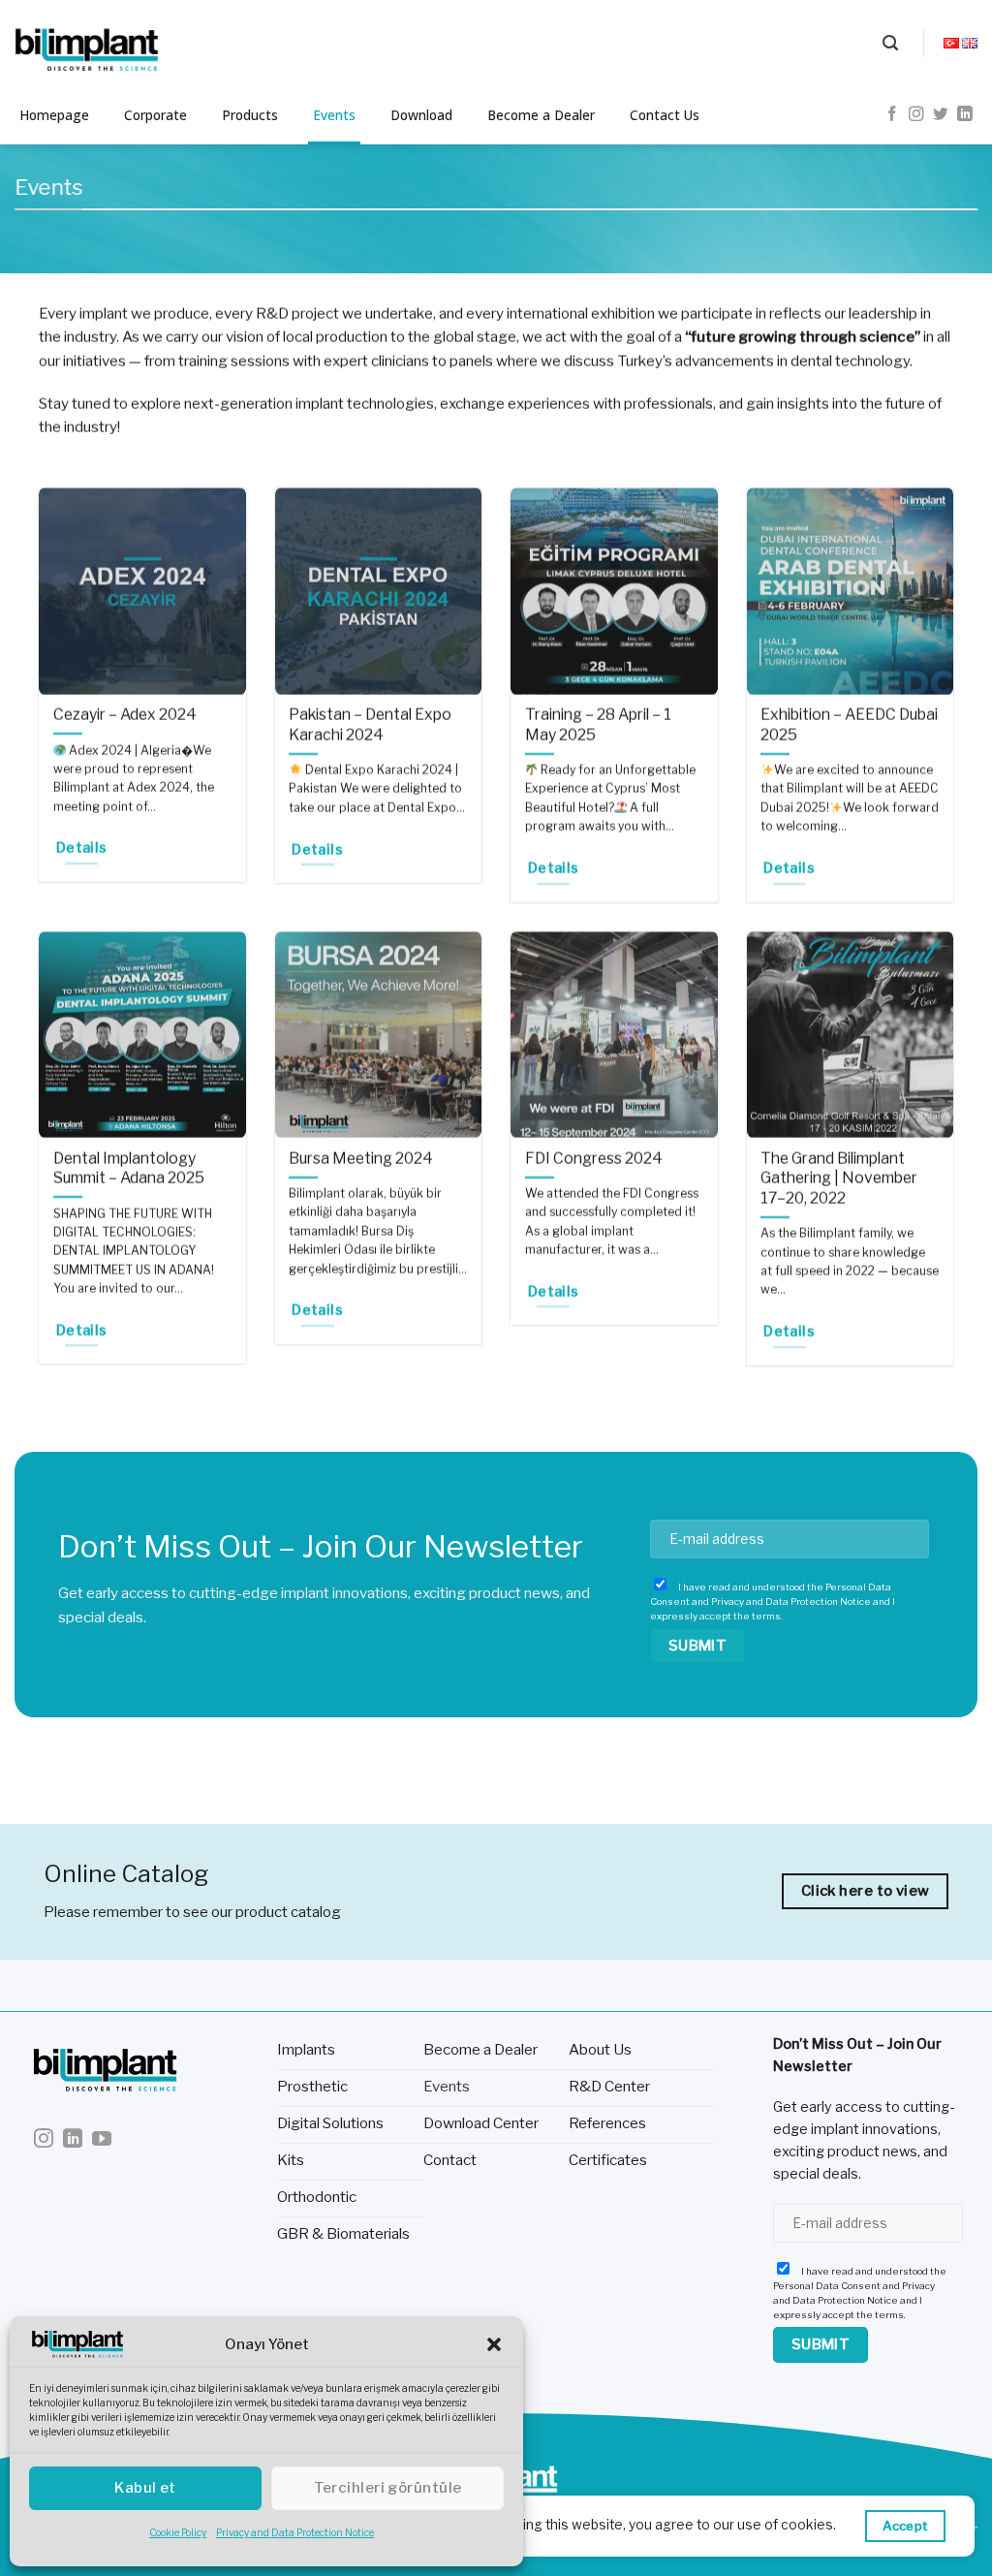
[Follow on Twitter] (941, 115)
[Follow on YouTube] (102, 2140)
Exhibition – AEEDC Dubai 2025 (849, 725)
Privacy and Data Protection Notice (295, 2532)
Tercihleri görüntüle (388, 2488)
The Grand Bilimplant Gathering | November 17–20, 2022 (839, 1178)
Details (82, 848)
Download (421, 115)
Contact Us (665, 115)
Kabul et (145, 2488)
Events (334, 115)
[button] (494, 2344)
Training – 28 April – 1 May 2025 (598, 725)
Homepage (54, 115)
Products (250, 115)
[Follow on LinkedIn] (965, 115)
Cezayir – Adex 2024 (125, 715)
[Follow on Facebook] (892, 115)
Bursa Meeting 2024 (361, 1159)
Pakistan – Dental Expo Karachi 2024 (370, 725)
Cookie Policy (178, 2532)
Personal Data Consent (827, 2285)
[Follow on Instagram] (916, 115)
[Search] (890, 44)
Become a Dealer (541, 115)
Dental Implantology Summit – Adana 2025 (129, 1169)
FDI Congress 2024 (594, 1159)
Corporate (155, 115)
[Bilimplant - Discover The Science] (111, 43)
